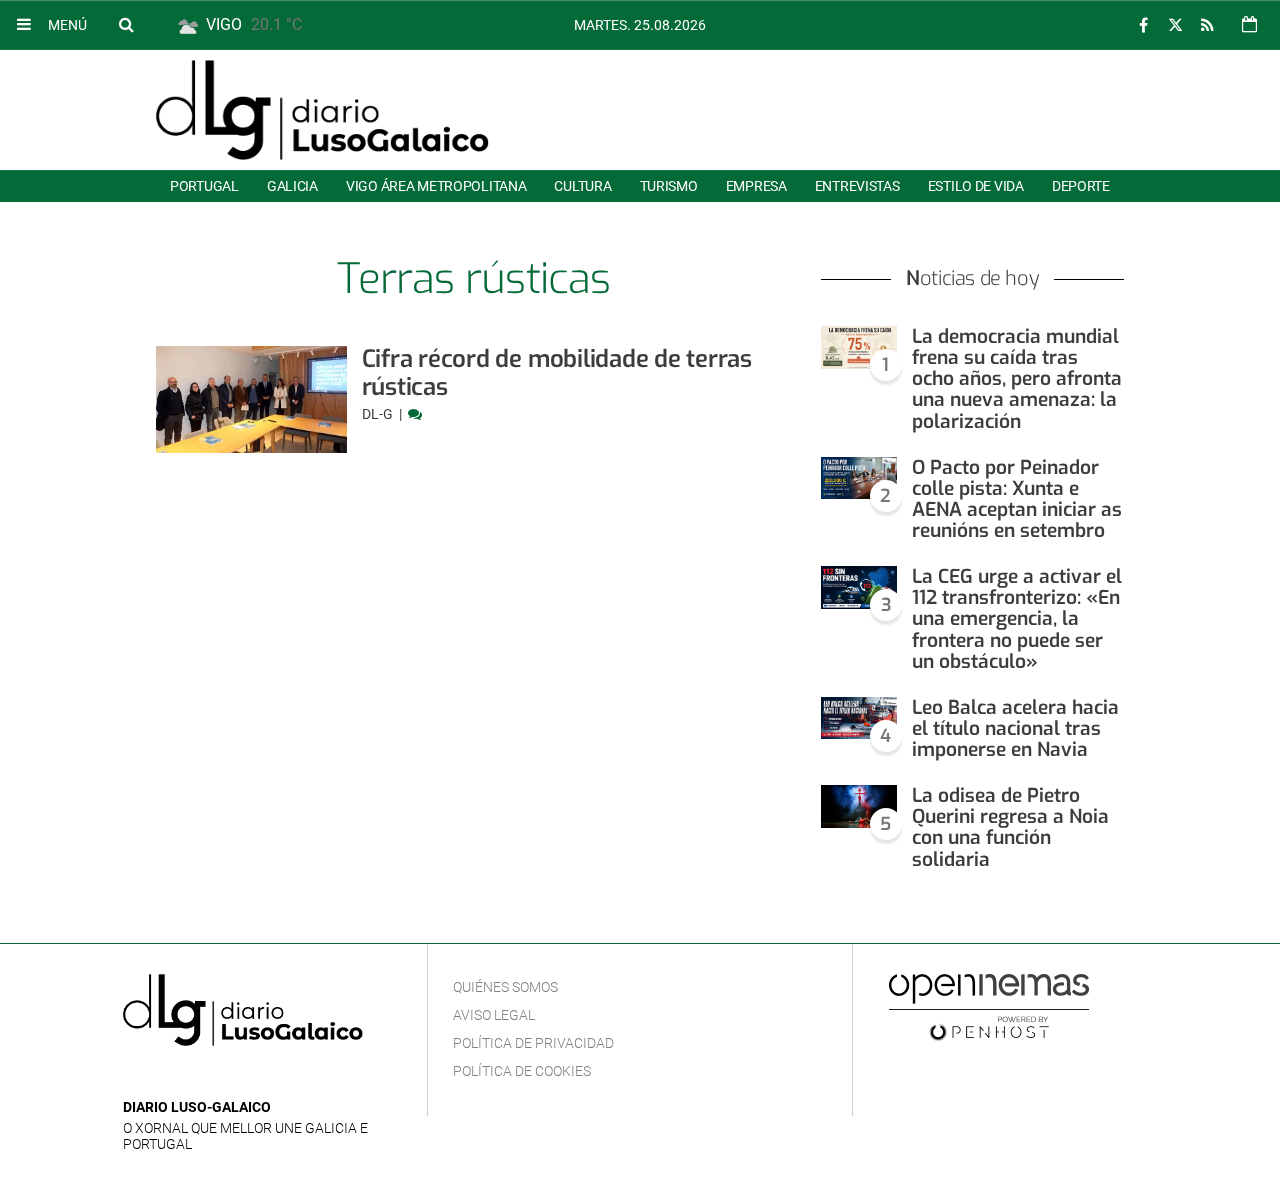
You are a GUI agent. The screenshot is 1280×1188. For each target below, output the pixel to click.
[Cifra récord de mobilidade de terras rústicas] (251, 399)
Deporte (1081, 186)
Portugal (204, 186)
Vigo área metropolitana (436, 186)
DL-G (379, 414)
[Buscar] (126, 24)
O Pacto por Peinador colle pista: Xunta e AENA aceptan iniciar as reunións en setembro (1017, 499)
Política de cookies (522, 1071)
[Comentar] (415, 414)
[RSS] (1207, 25)
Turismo (669, 186)
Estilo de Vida (976, 186)
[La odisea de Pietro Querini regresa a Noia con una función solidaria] (859, 806)
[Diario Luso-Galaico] (322, 110)
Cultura (582, 186)
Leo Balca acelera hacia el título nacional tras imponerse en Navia (1015, 728)
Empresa (756, 186)
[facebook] (1143, 25)
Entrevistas (857, 186)
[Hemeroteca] (1249, 24)
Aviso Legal (494, 1015)
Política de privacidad (533, 1043)
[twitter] (1175, 25)
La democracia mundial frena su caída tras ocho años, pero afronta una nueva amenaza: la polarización (1017, 379)
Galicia (292, 186)
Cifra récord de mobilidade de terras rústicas (557, 373)
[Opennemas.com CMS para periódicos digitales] (989, 1006)
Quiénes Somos (505, 987)
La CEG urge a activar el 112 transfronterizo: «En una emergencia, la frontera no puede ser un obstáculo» (1017, 619)
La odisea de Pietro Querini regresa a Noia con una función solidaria (1010, 827)
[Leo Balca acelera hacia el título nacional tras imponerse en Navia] (859, 718)
